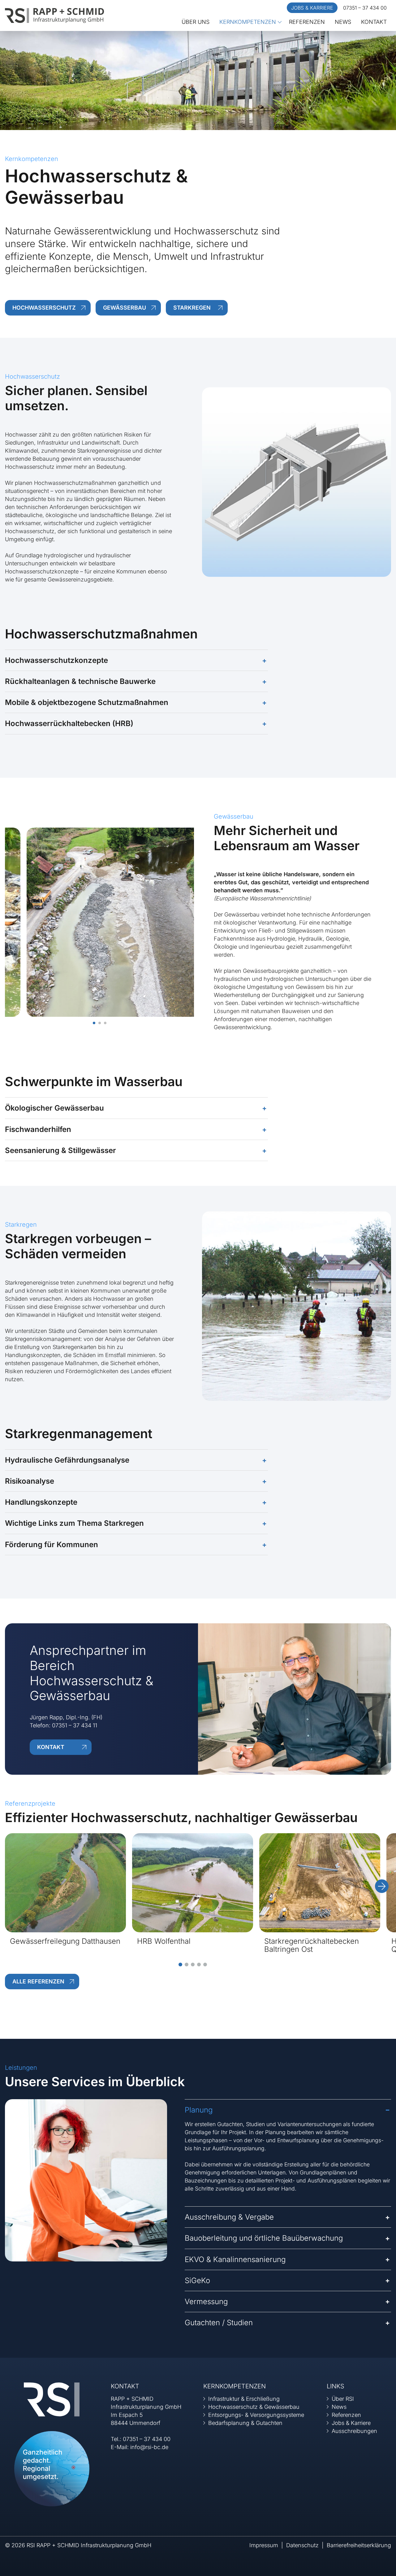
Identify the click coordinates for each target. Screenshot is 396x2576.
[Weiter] (382, 1886)
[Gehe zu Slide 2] (187, 1965)
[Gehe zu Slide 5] (205, 1965)
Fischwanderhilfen (38, 1129)
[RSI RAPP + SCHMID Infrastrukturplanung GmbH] (54, 15)
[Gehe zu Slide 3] (193, 1965)
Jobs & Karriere (312, 8)
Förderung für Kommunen (52, 1545)
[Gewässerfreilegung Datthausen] (65, 1882)
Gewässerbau (125, 308)
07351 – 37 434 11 (75, 1725)
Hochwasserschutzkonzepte (56, 660)
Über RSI (343, 2399)
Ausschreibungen (354, 2431)
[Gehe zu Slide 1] (180, 1965)
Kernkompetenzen (248, 22)
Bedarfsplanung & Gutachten (245, 2423)
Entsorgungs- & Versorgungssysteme (256, 2415)
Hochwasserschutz (44, 308)
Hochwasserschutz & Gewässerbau (254, 2407)
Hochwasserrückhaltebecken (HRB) (69, 723)
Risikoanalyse (30, 1481)
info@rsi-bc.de (149, 2447)
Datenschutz (302, 2545)
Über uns (196, 22)
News (343, 22)
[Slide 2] (100, 1023)
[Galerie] (99, 922)
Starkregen (192, 308)
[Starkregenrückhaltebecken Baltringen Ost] (320, 1882)
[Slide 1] (94, 1023)
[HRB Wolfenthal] (193, 1882)
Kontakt (374, 22)
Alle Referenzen (38, 1981)
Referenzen (307, 22)
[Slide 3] (105, 1023)
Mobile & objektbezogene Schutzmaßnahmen (87, 702)
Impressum (264, 2545)
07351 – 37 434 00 (365, 8)
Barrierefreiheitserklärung (359, 2545)
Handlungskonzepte (41, 1502)
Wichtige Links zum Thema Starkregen (74, 1523)
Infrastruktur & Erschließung (244, 2399)
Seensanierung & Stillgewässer (60, 1150)
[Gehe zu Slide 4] (199, 1965)
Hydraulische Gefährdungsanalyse (67, 1460)
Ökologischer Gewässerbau (54, 1108)
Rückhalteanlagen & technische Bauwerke (80, 681)
